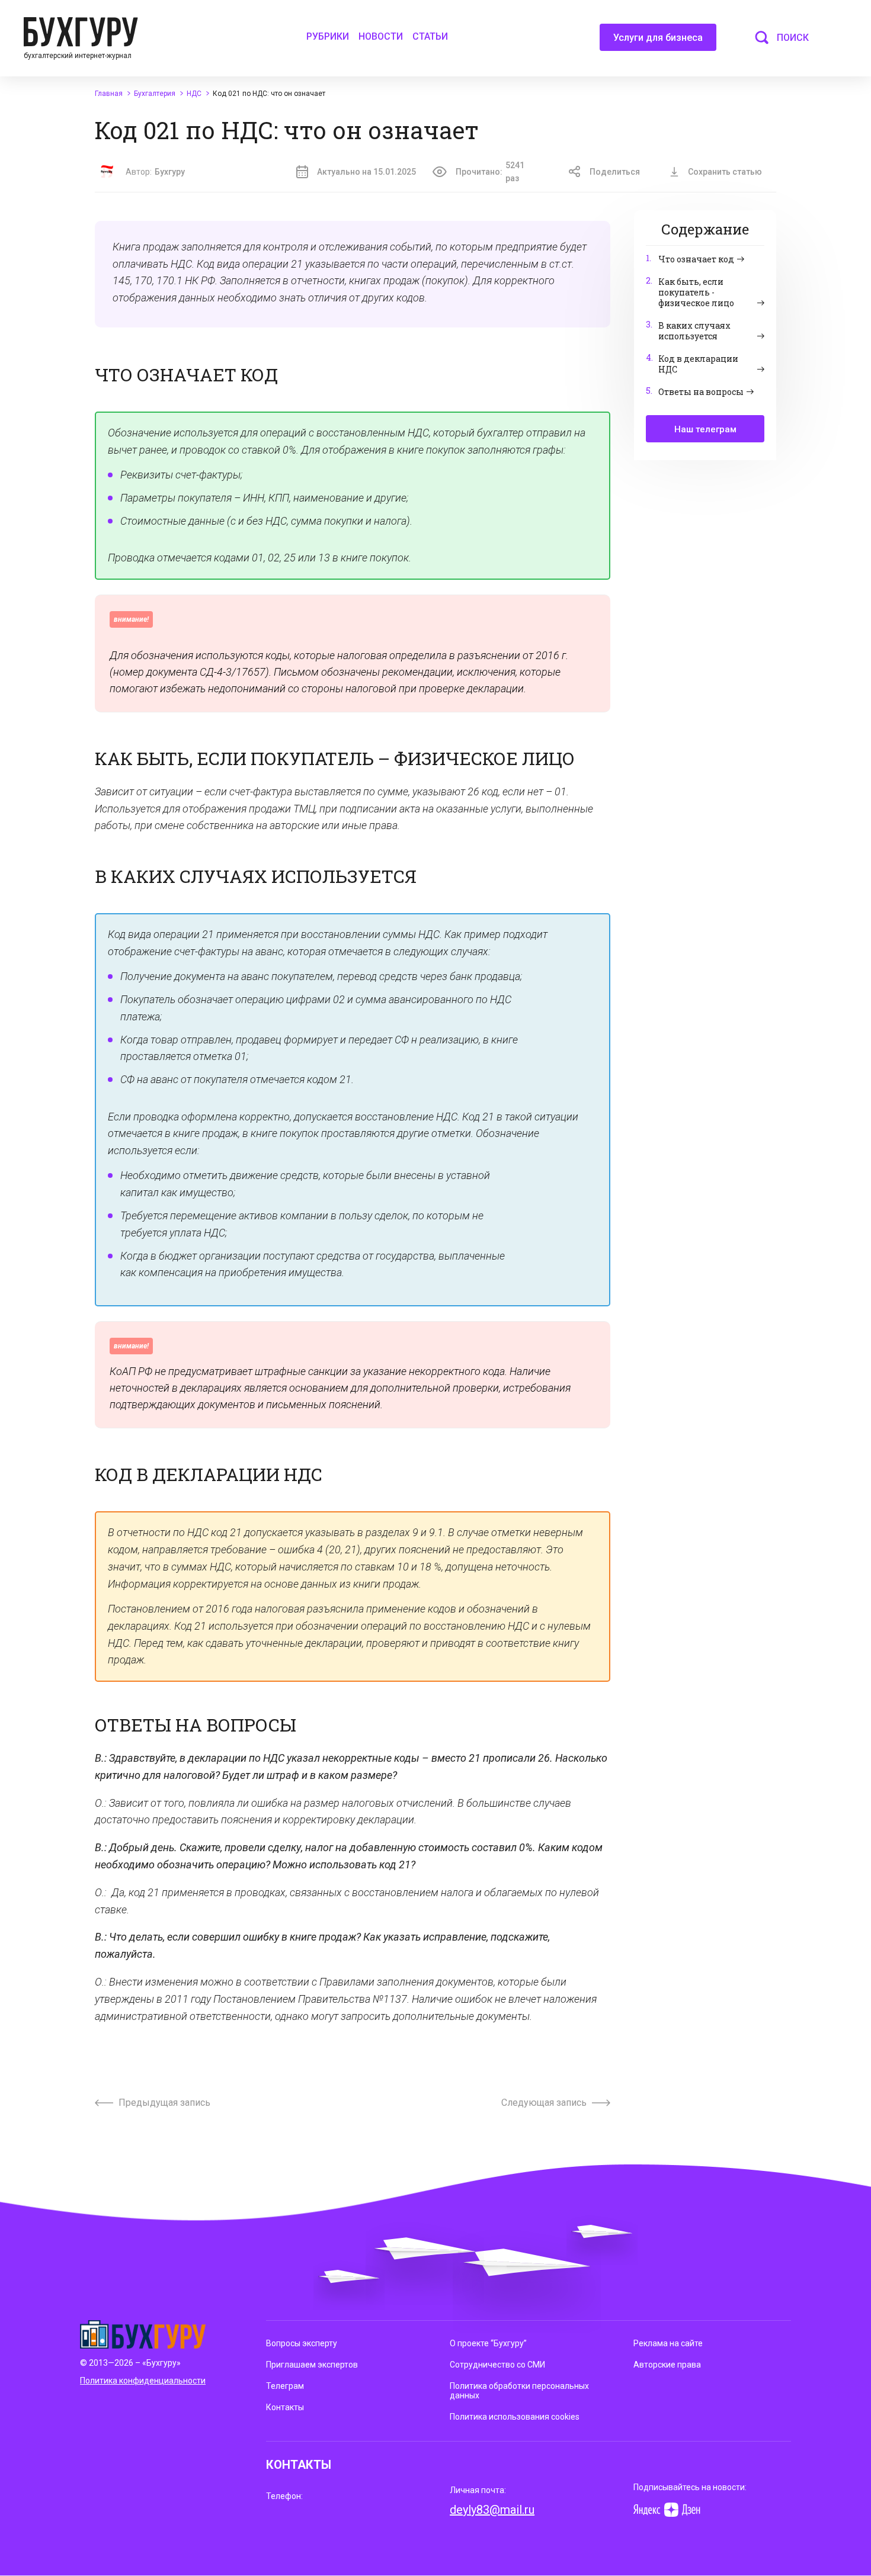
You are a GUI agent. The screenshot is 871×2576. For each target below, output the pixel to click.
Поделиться (615, 172)
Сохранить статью (725, 172)
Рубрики (328, 36)
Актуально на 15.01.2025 (366, 172)
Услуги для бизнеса (658, 38)
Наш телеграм (705, 429)
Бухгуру (170, 172)
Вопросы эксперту (302, 2343)
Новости (381, 36)
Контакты (285, 2407)
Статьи (430, 36)
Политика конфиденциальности (143, 2381)
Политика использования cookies (515, 2417)
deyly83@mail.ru (492, 2510)
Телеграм (285, 2386)
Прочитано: (490, 172)
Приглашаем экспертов (312, 2365)
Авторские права (667, 2365)
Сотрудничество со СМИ (497, 2365)
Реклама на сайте (668, 2343)
